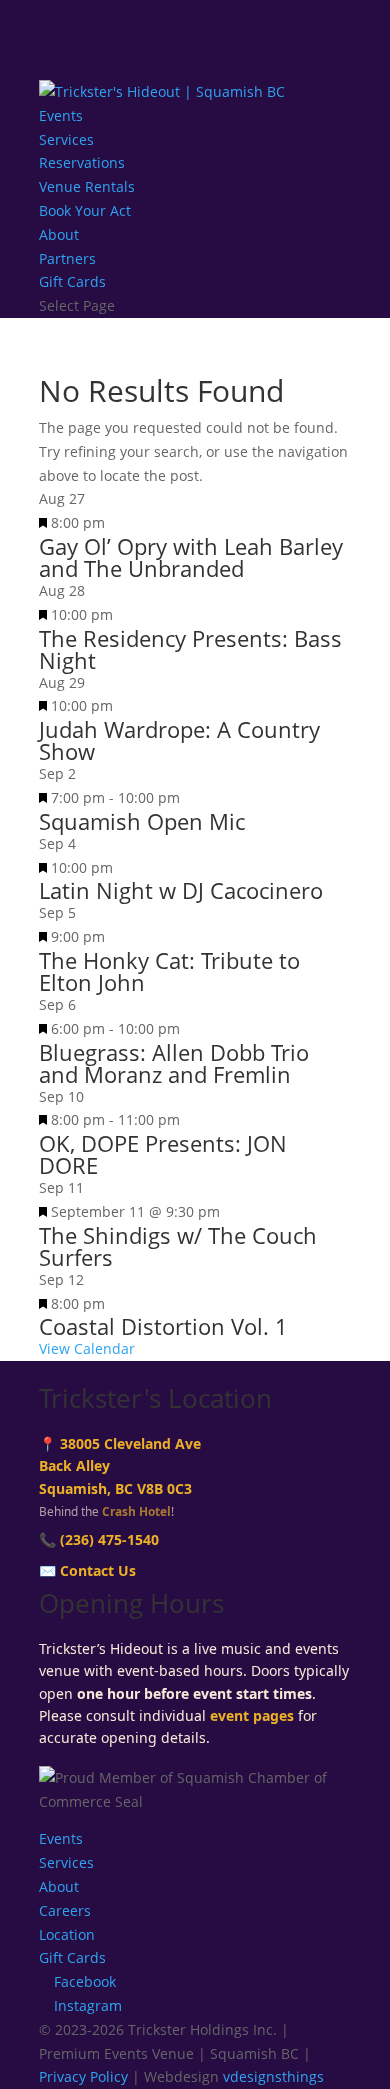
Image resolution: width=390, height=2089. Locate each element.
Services (66, 139)
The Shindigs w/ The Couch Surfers (178, 1246)
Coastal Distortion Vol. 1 (163, 1326)
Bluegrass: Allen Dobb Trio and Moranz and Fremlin (174, 1063)
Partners (67, 258)
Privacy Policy (83, 2076)
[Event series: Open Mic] (191, 797)
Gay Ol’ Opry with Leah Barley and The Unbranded (191, 557)
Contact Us (98, 1570)
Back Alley (74, 1465)
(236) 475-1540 (109, 1539)
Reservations (82, 162)
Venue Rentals (87, 186)
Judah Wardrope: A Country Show (179, 740)
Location (67, 1934)
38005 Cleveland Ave (130, 1443)
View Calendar (87, 1348)
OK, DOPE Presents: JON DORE (163, 1154)
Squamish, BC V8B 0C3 (115, 1488)
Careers (65, 1910)
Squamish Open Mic (142, 821)
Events (61, 115)
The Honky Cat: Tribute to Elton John (169, 971)
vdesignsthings (273, 2076)
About (59, 234)
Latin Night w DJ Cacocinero (181, 890)
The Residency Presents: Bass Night (190, 649)
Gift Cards (72, 281)
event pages (252, 1715)
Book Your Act (85, 210)
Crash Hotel (136, 1511)
